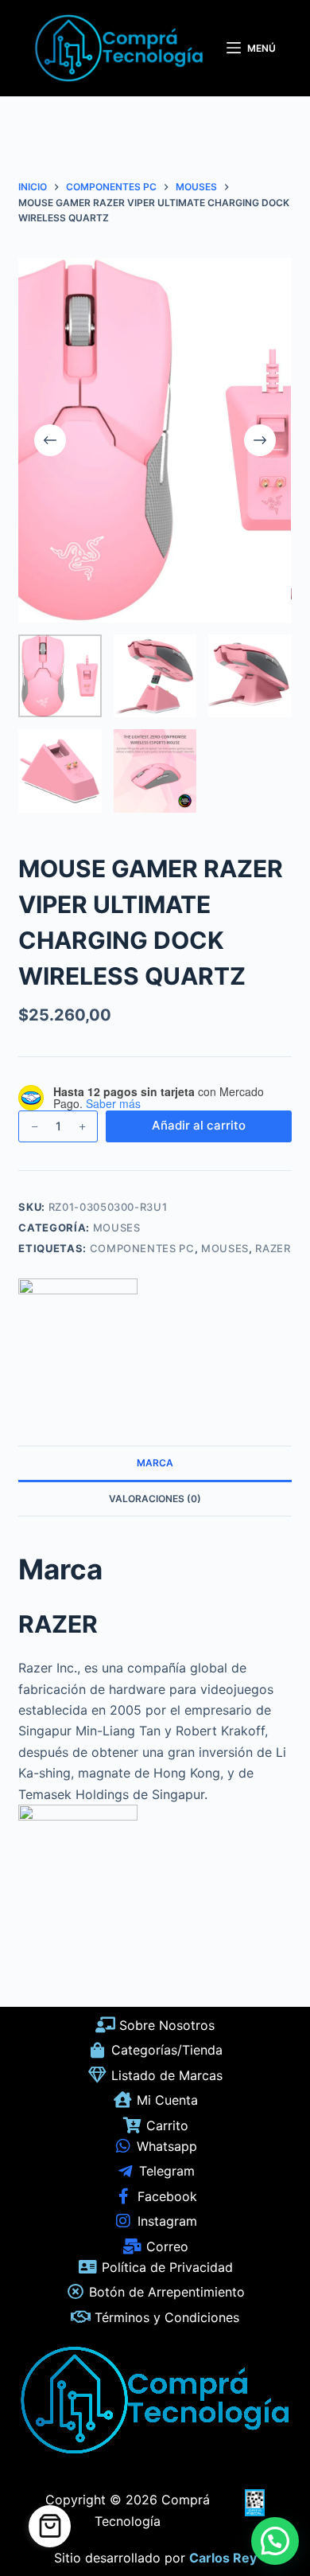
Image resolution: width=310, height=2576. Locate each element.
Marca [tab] (155, 1463)
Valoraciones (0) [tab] (155, 1499)
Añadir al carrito (199, 1125)
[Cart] (50, 2526)
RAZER (273, 1248)
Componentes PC (142, 1248)
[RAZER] (78, 1338)
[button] (275, 2541)
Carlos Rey (223, 2558)
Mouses (117, 1228)
